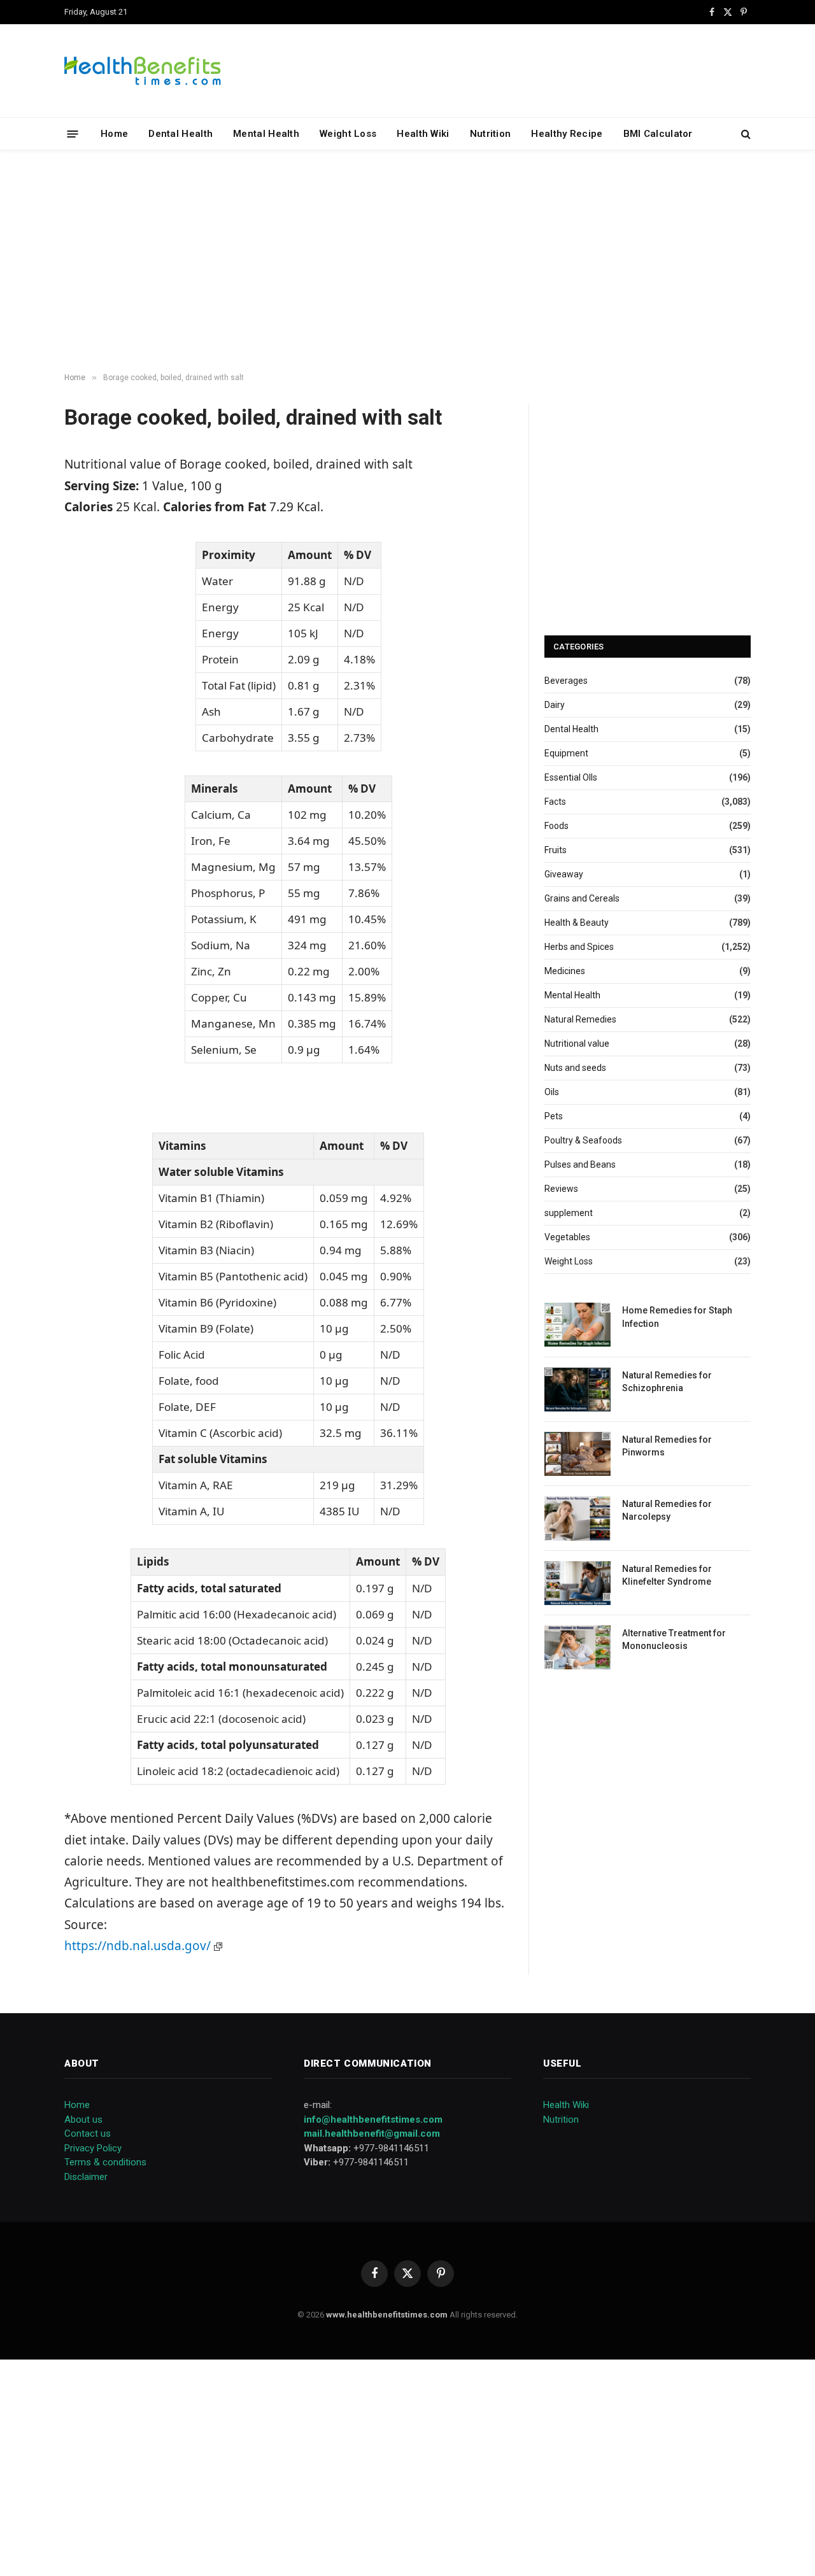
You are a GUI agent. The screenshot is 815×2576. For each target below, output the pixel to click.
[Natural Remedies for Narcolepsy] (578, 1518)
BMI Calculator (658, 134)
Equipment (566, 753)
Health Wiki (423, 134)
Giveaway (564, 874)
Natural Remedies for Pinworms (667, 1446)
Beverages (566, 681)
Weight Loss (348, 134)
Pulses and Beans (580, 1164)
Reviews (561, 1189)
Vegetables (567, 1237)
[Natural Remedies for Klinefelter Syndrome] (578, 1583)
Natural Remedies (580, 1019)
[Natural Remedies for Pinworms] (578, 1454)
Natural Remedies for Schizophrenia (667, 1382)
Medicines (565, 971)
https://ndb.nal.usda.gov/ (139, 1946)
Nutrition (491, 134)
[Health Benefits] (143, 71)
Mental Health (266, 134)
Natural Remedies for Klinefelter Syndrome (667, 1575)
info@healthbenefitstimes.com (373, 2120)
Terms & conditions (105, 2162)
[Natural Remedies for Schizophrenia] (578, 1390)
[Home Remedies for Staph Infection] (578, 1325)
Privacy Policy (93, 2148)
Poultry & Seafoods (583, 1140)
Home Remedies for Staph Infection (677, 1317)
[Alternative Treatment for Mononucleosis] (578, 1647)
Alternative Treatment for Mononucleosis (674, 1639)
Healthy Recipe (567, 134)
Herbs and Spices (579, 947)
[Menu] (73, 133)
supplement (569, 1213)
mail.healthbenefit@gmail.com (372, 2134)
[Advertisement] (407, 262)
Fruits (556, 850)
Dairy (555, 705)
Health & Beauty (577, 923)
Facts (555, 802)
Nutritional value (577, 1044)
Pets (554, 1116)
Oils (552, 1092)
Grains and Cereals (582, 898)
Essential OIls (571, 777)
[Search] (745, 134)
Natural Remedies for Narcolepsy (667, 1510)
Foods (556, 826)
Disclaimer (86, 2177)
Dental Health (181, 134)
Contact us (88, 2134)
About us (83, 2120)
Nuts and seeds (575, 1068)
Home (114, 134)
